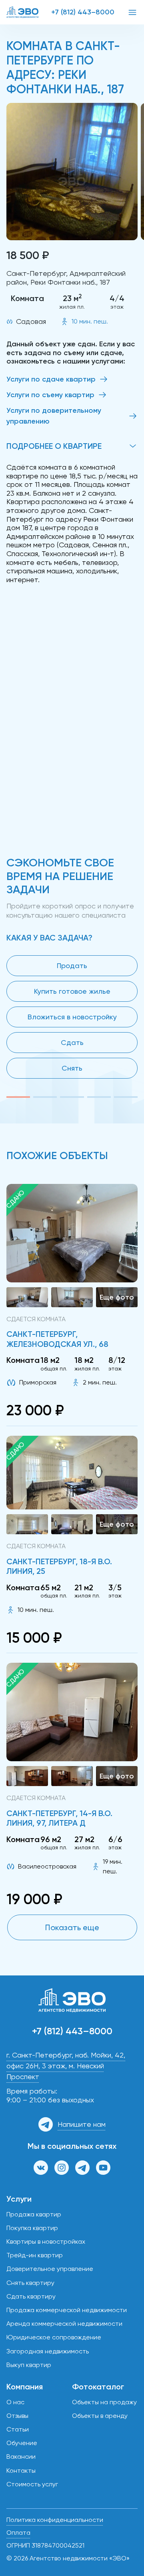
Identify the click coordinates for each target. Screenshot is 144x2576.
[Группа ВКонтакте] (41, 2168)
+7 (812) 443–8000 (83, 12)
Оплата (18, 2533)
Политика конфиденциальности (55, 2520)
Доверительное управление (50, 2269)
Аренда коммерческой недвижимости (64, 2324)
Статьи (18, 2429)
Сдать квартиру (31, 2296)
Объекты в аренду (100, 2416)
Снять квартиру (30, 2283)
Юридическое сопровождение (54, 2337)
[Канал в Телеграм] (82, 2168)
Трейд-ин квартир (35, 2255)
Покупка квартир (32, 2228)
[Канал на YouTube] (103, 2168)
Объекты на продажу (104, 2402)
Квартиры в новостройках (46, 2241)
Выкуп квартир (29, 2365)
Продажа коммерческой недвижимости (67, 2310)
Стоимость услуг (32, 2484)
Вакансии (21, 2456)
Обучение (22, 2443)
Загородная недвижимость (48, 2351)
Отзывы (17, 2416)
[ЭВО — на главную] (22, 12)
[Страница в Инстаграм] (62, 2168)
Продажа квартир (34, 2214)
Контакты (21, 2471)
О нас (15, 2402)
